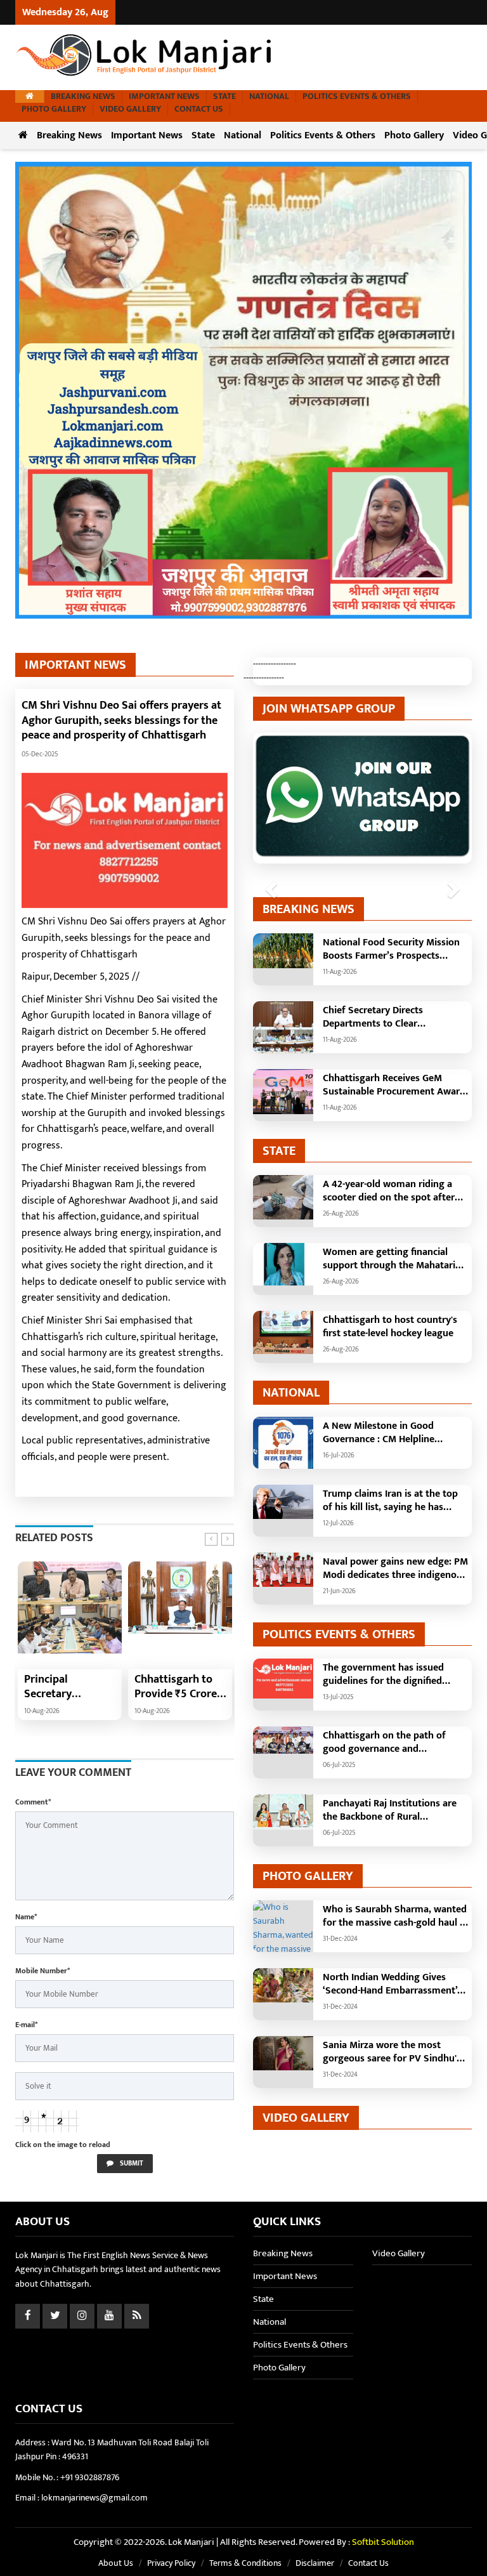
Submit (131, 2164)
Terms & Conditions (245, 2563)
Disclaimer (315, 2563)
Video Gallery (130, 109)
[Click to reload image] (47, 2121)
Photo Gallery (54, 109)
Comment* (33, 1802)
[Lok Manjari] (145, 57)
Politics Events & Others (357, 96)
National (269, 96)
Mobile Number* (42, 1971)
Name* (26, 1917)
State (224, 96)
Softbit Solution (383, 2542)
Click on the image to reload (63, 2145)
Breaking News (83, 96)
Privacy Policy (171, 2563)
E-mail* (26, 2025)
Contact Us (199, 109)
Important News (164, 96)
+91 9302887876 (90, 2477)
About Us (116, 2563)
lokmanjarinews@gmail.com (94, 2498)
